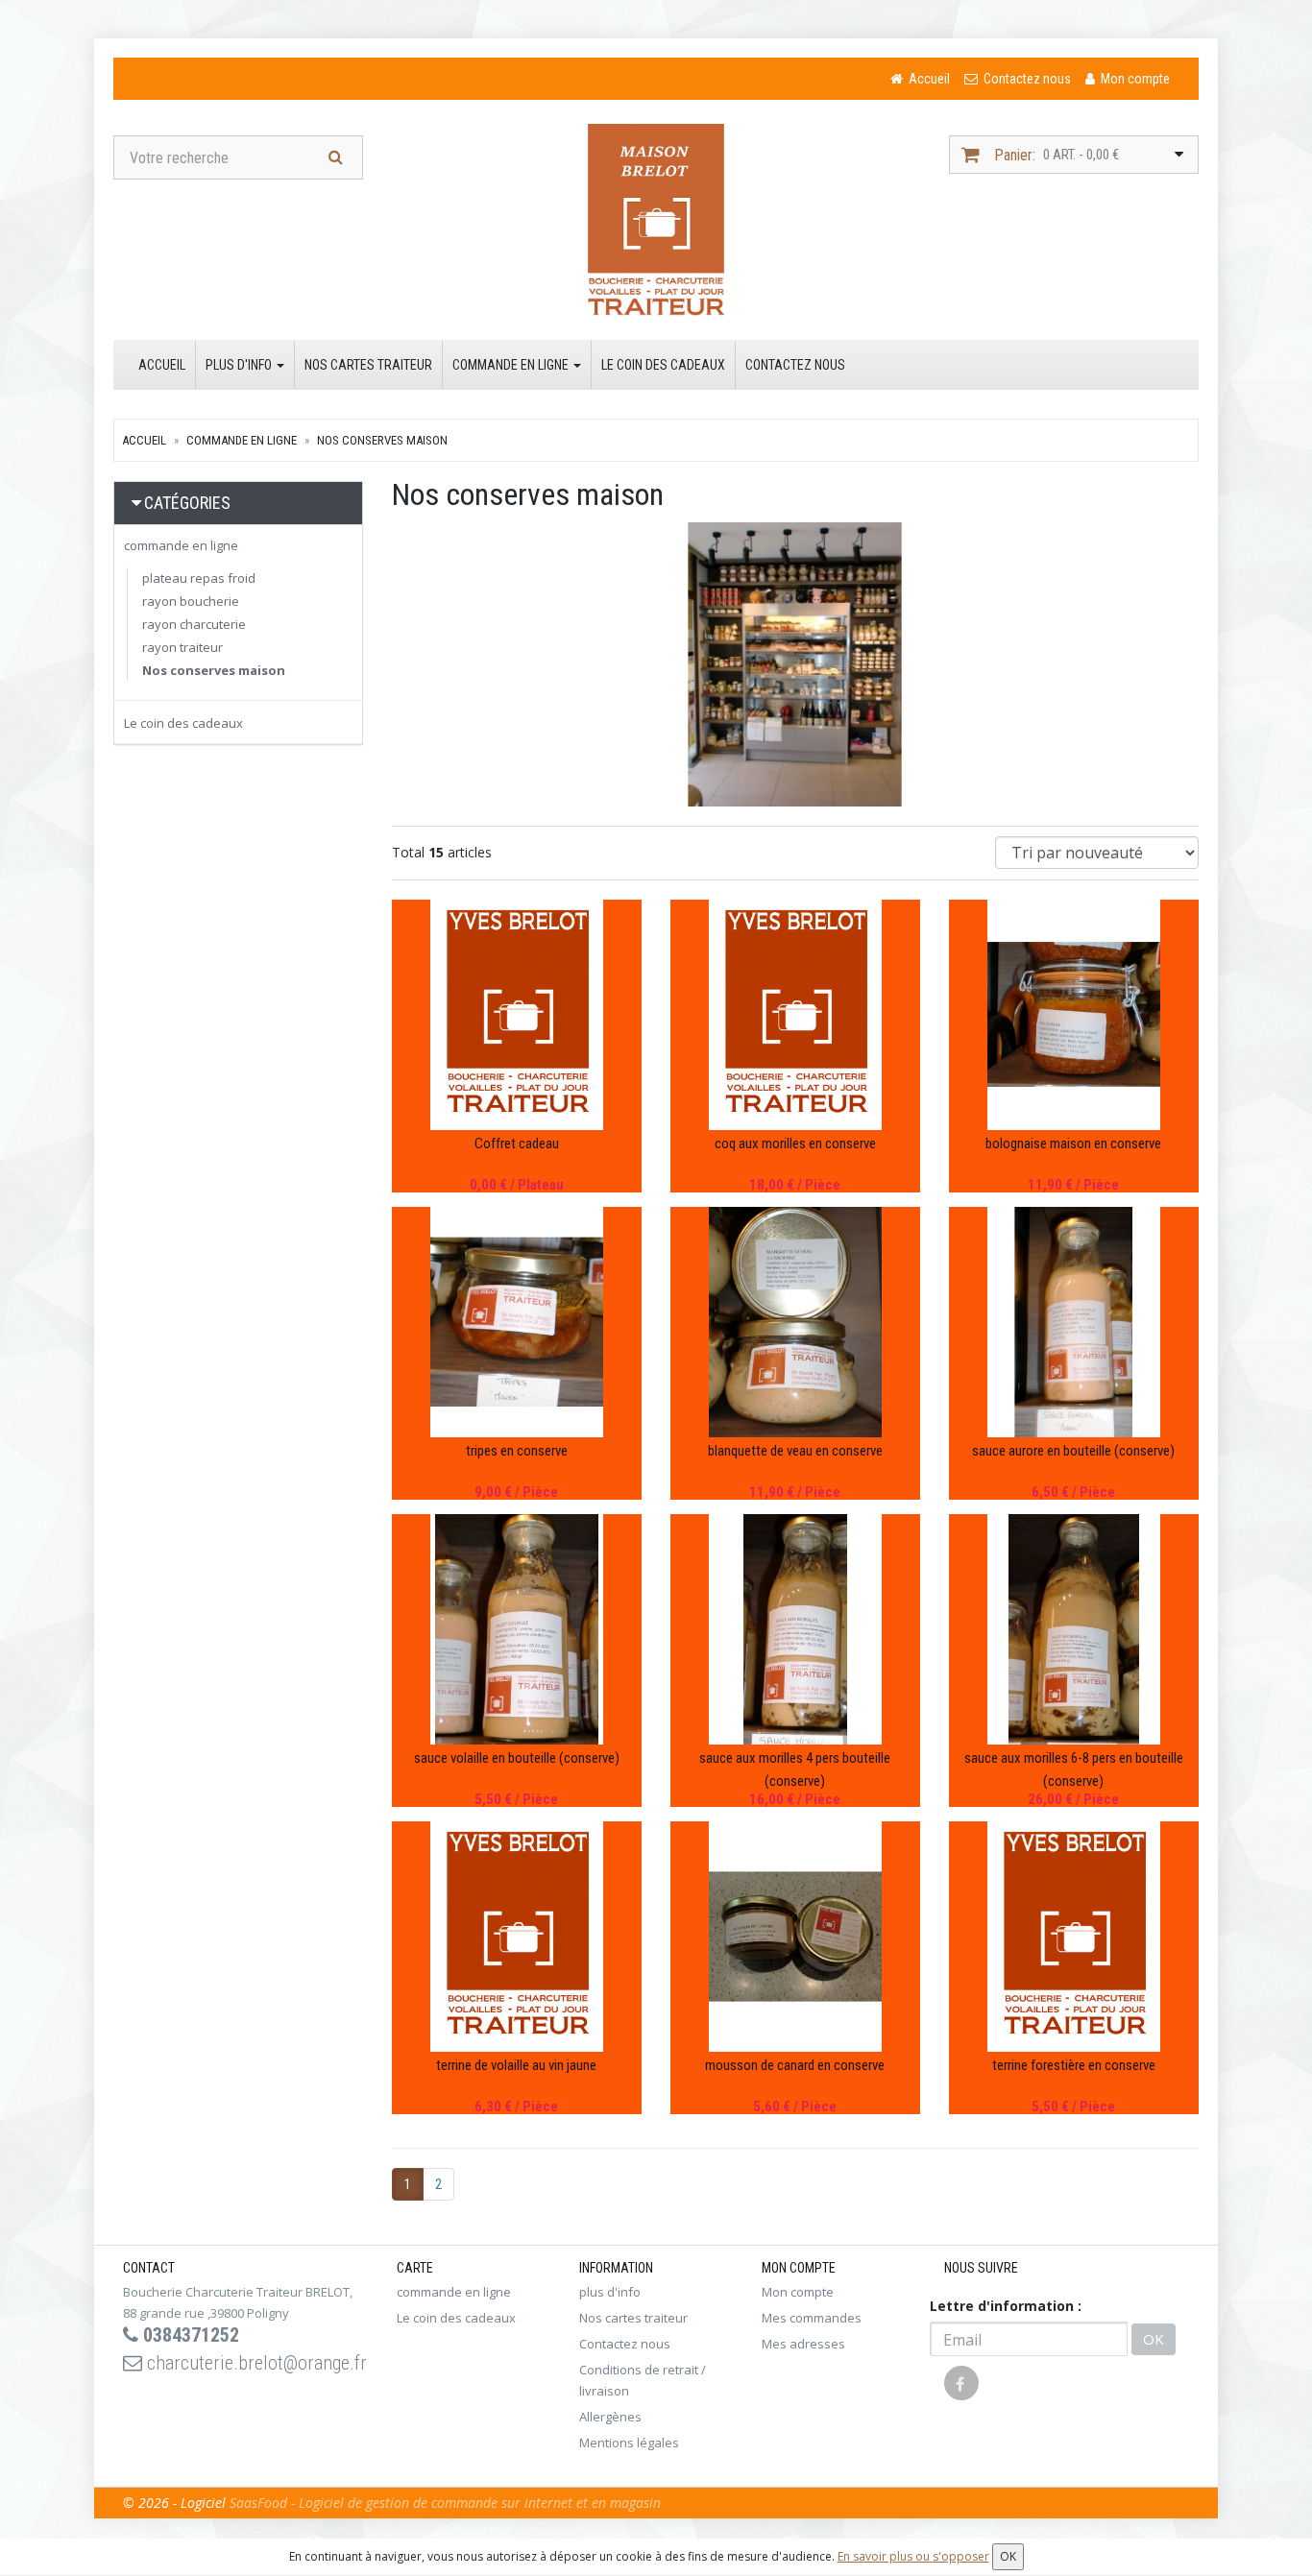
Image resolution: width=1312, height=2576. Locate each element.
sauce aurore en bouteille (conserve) (1073, 1451)
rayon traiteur (182, 647)
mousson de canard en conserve (795, 2065)
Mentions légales (629, 2443)
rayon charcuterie (194, 624)
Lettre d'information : (1006, 2306)
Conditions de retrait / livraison (643, 2380)
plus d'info (240, 365)
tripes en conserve (517, 1451)
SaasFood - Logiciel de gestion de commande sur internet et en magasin (445, 2503)
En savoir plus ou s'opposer (913, 2556)
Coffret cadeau (517, 1144)
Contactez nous (795, 365)
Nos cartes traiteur (368, 365)
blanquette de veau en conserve (795, 1451)
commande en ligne (512, 365)
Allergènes (610, 2417)
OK (1154, 2339)
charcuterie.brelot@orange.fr (255, 2363)
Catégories (187, 503)
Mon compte (798, 2292)
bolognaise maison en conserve (1073, 1144)
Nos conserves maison (382, 440)
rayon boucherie (191, 601)
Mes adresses (803, 2344)
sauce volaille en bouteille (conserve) (517, 1758)
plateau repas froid (199, 578)
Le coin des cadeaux (663, 365)
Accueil (162, 365)
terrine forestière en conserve (1074, 2065)
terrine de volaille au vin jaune (516, 2065)
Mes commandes (812, 2318)
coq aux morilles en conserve (795, 1144)
